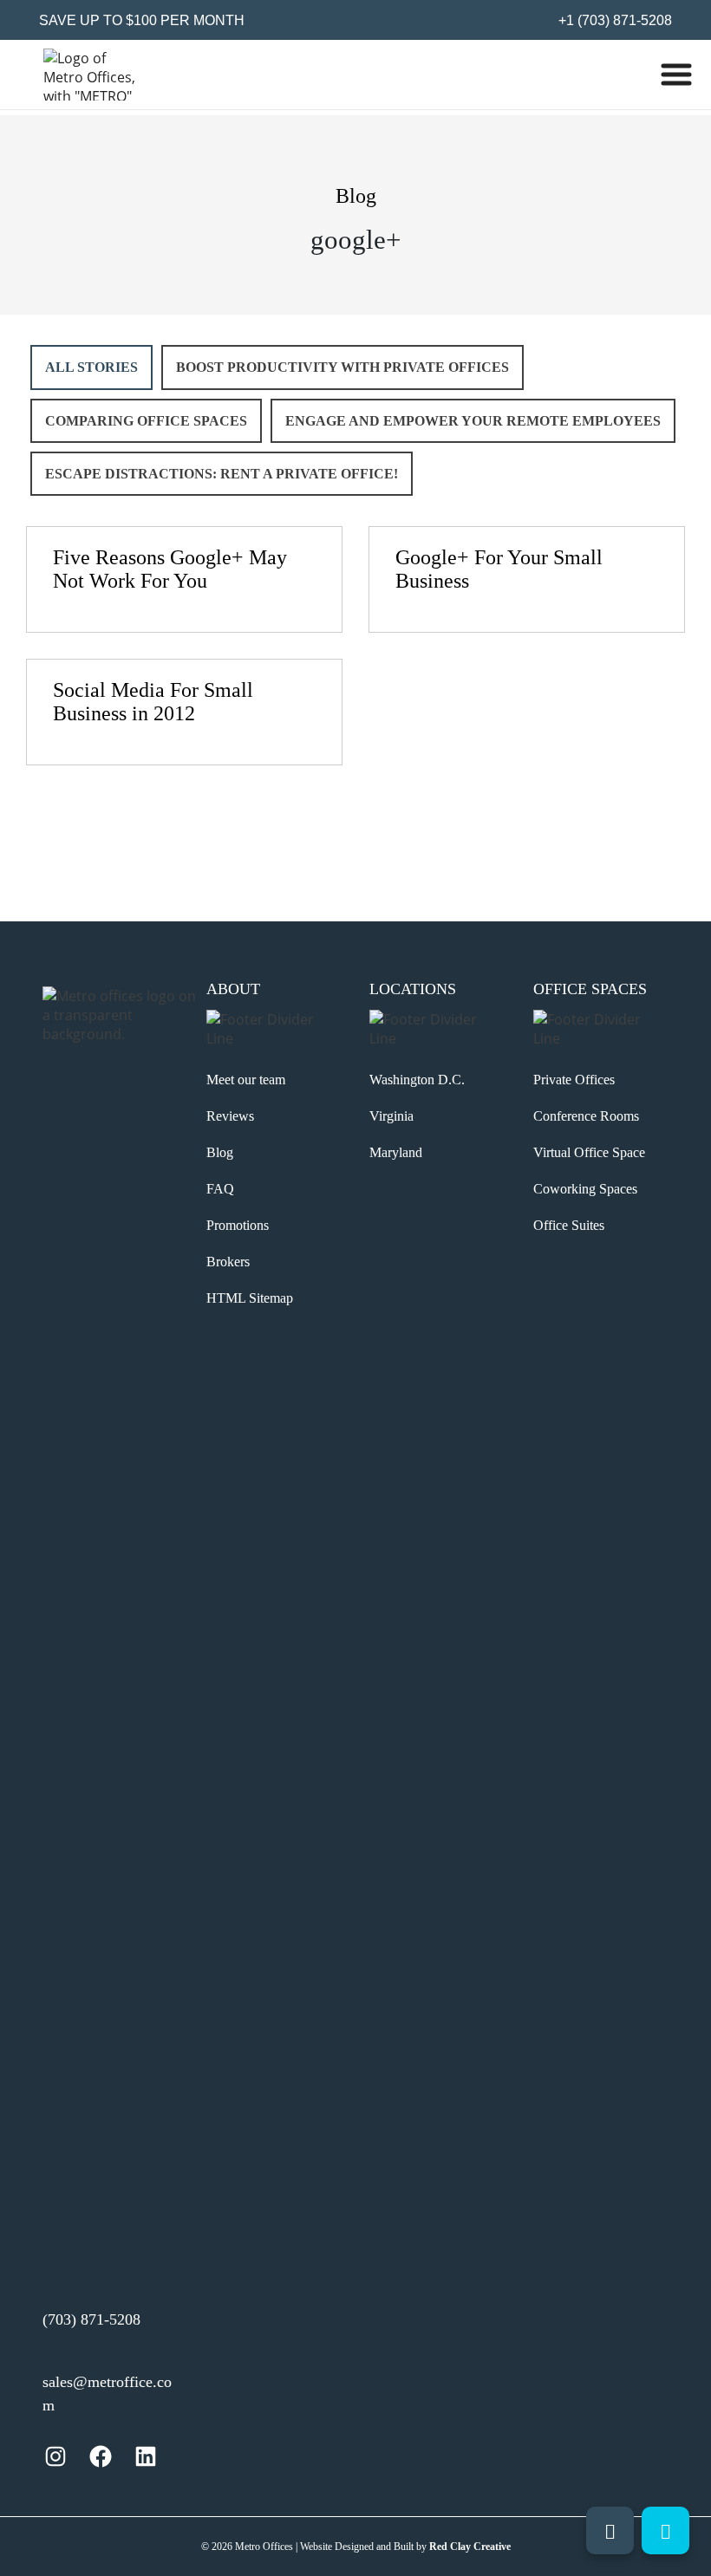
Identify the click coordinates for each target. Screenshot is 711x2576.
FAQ (220, 1189)
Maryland (396, 1152)
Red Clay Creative (470, 2547)
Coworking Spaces (585, 1189)
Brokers (228, 1262)
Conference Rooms (586, 1116)
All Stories (91, 367)
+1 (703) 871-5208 (613, 20)
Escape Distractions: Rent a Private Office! (222, 474)
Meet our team (246, 1080)
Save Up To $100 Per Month (142, 20)
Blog (220, 1152)
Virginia (391, 1116)
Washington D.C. (417, 1080)
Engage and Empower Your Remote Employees (473, 421)
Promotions (238, 1225)
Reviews (230, 1116)
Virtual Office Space (589, 1152)
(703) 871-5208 (91, 2319)
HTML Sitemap (250, 1298)
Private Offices (574, 1080)
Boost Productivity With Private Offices (342, 367)
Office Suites (569, 1225)
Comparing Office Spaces (146, 421)
